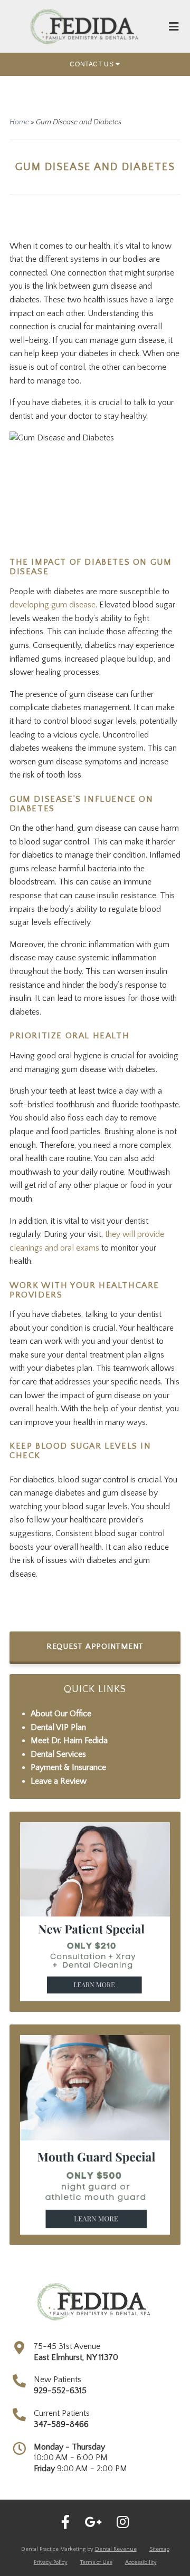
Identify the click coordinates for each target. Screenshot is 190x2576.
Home (19, 122)
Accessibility (141, 2562)
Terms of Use (96, 2562)
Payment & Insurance (68, 1767)
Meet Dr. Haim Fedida (69, 1741)
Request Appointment (95, 1646)
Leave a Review (59, 1781)
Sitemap (159, 2549)
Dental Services (58, 1754)
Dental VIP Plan (58, 1727)
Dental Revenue (116, 2549)
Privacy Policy (51, 2562)
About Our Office (61, 1714)
